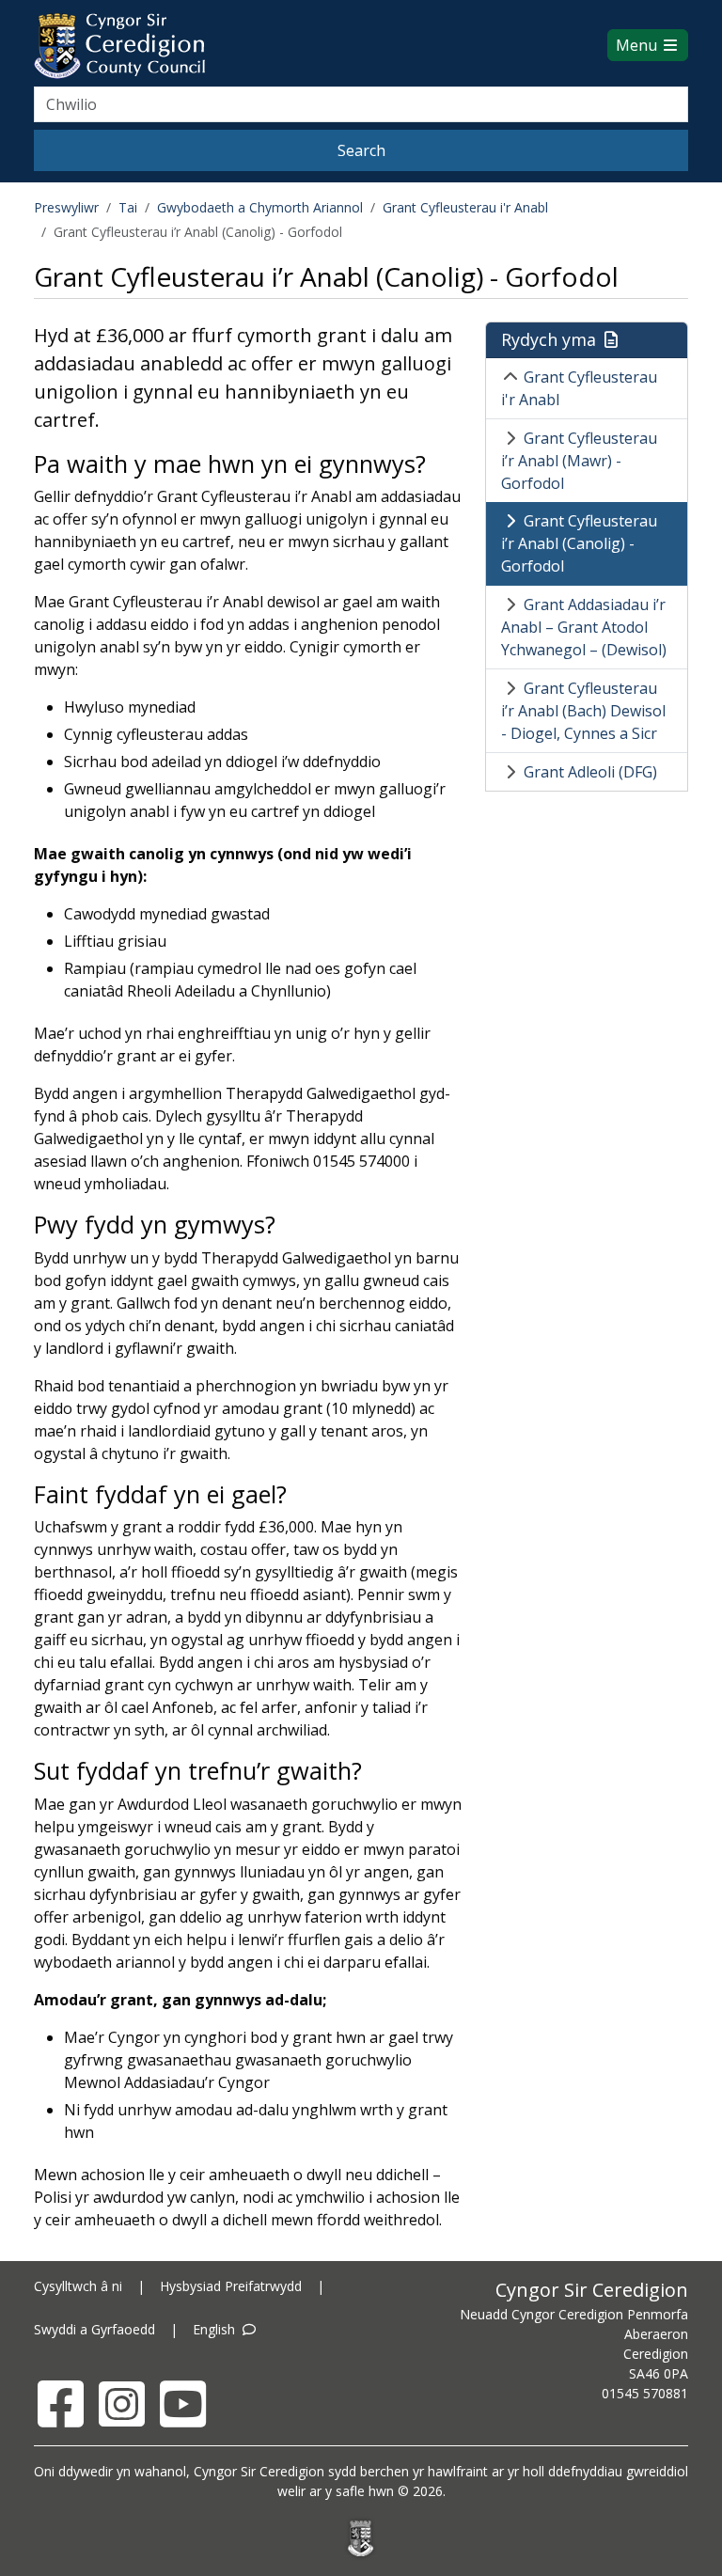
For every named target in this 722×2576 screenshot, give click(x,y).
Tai (128, 207)
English (216, 2329)
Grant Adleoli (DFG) (590, 772)
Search (361, 150)
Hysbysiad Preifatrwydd (231, 2286)
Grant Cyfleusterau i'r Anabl (465, 207)
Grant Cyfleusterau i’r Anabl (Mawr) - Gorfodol (579, 461)
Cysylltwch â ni (78, 2286)
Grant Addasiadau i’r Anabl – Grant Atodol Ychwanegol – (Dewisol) (584, 627)
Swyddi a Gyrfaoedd (94, 2329)
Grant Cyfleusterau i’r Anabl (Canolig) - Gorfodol (579, 543)
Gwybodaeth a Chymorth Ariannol (260, 207)
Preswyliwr (66, 207)
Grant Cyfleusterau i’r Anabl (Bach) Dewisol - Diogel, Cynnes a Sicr (583, 711)
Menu (638, 45)
